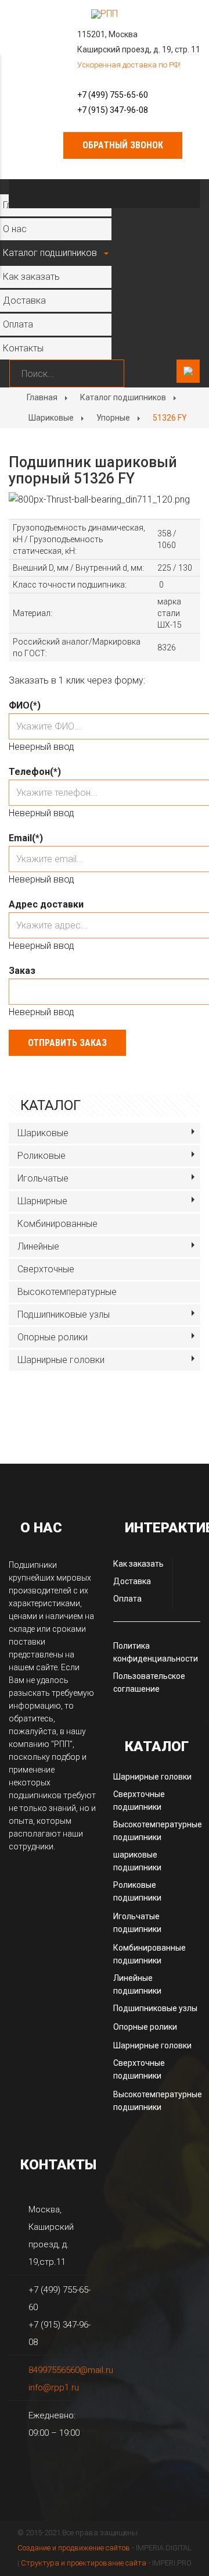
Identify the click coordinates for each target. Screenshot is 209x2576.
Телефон (35, 772)
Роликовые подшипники (137, 1891)
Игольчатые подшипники (137, 1923)
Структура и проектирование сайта (84, 2563)
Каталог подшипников (50, 253)
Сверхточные (46, 1269)
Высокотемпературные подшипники (158, 1831)
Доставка (24, 300)
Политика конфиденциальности (156, 1652)
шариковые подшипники (137, 1861)
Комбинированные (57, 1224)
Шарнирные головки (61, 1360)
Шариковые (51, 418)
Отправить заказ (67, 1043)
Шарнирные (42, 1201)
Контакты (23, 348)
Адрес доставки (46, 904)
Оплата (18, 324)
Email (26, 838)
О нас (15, 229)
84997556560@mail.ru (71, 2370)
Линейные (38, 1246)
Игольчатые (43, 1178)
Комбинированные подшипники (149, 1954)
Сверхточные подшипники (139, 1801)
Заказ (22, 971)
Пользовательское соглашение (149, 1682)
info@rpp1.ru (54, 2388)
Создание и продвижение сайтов (74, 2548)
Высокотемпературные (67, 1292)
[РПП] (105, 14)
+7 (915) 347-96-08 (113, 110)
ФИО (25, 705)
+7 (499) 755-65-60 (113, 95)
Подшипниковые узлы (64, 1314)
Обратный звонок (123, 145)
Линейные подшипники (137, 1984)
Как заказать (31, 277)
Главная (42, 397)
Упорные (113, 418)
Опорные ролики (53, 1337)
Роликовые (42, 1156)
